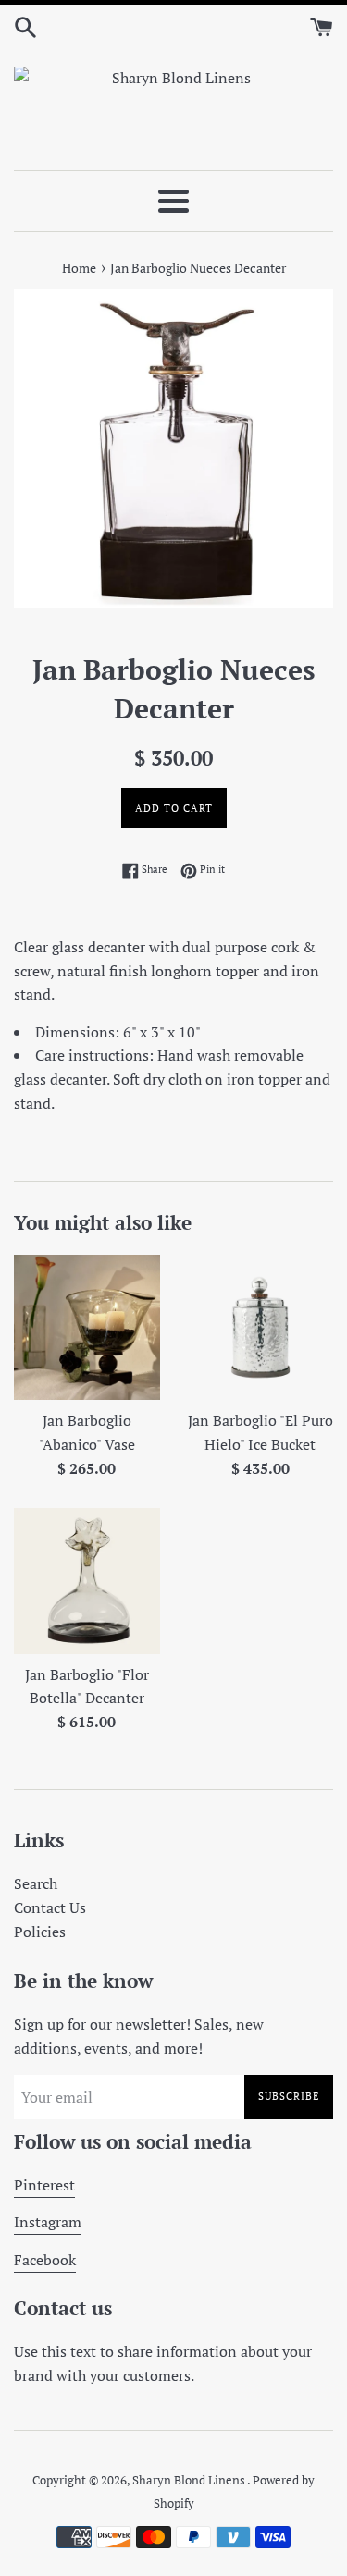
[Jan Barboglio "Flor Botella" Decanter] (87, 1581)
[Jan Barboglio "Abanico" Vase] (87, 1328)
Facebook (45, 2260)
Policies (40, 1932)
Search (36, 1883)
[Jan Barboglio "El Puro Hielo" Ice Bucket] (261, 1328)
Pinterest (44, 2185)
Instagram (48, 2222)
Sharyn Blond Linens (190, 2480)
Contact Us (50, 1907)
